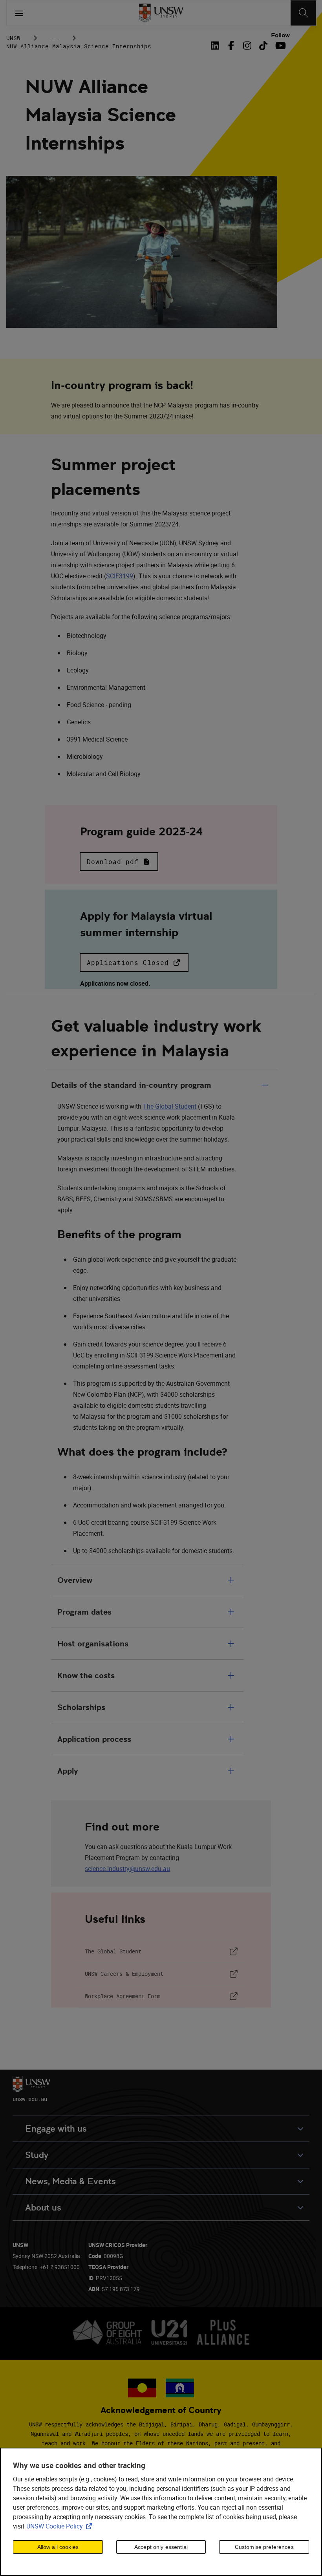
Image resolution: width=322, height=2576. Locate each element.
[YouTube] (279, 46)
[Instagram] (247, 46)
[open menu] (19, 13)
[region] (161, 2512)
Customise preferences (264, 2547)
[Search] (303, 13)
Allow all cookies (58, 2547)
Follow (280, 35)
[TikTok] (263, 46)
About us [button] (43, 2208)
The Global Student (170, 1106)
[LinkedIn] (217, 46)
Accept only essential (161, 2547)
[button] (119, 862)
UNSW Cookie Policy (61, 2526)
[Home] (161, 13)
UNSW (13, 38)
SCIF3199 (120, 576)
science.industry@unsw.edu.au (127, 1869)
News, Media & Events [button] (70, 2181)
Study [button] (37, 2155)
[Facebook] (231, 46)
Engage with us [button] (56, 2129)
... (54, 38)
